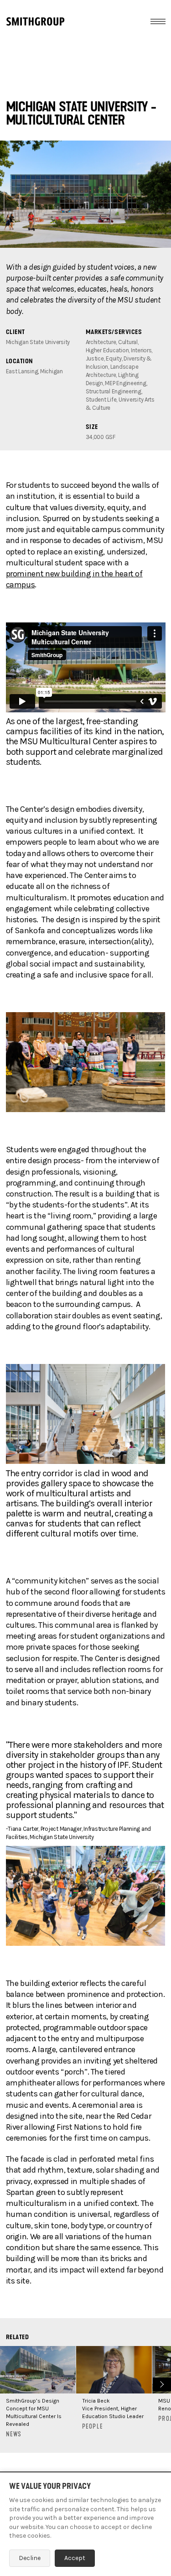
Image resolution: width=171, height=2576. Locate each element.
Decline (30, 2558)
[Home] (35, 21)
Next (161, 2383)
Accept (75, 2558)
